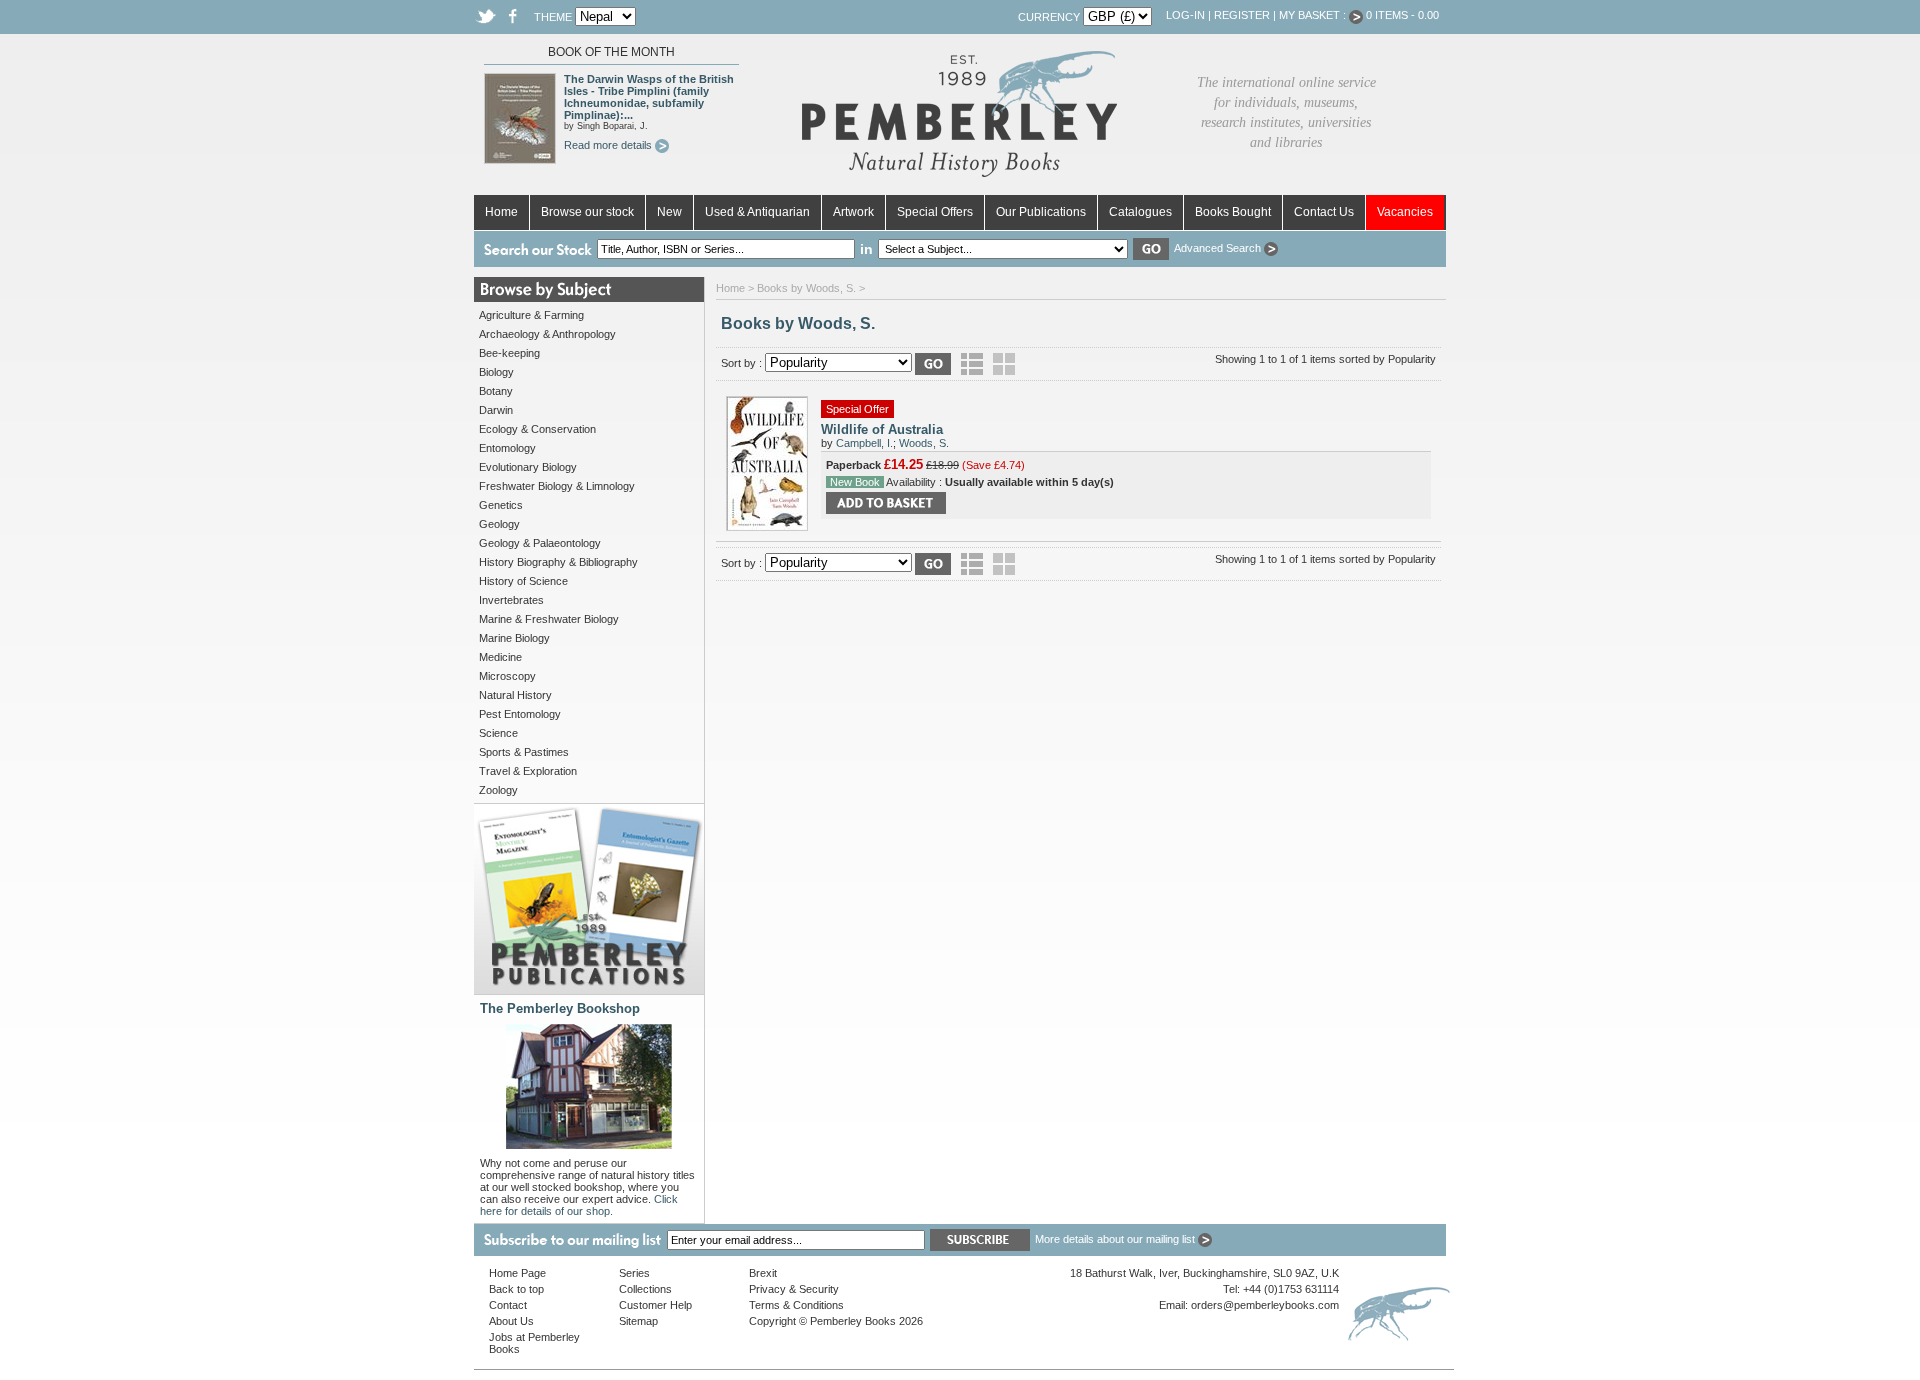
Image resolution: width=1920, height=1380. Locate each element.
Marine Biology (514, 638)
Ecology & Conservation (537, 429)
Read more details (609, 145)
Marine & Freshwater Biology (549, 619)
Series (634, 1273)
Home (501, 212)
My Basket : (1314, 15)
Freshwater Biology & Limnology (557, 486)
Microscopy (507, 676)
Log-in (1185, 15)
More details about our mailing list (1116, 1239)
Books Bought (1233, 212)
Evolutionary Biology (528, 467)
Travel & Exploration (528, 771)
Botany (496, 391)
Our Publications (1041, 212)
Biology (496, 372)
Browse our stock (587, 212)
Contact (508, 1305)
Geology (499, 524)
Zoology (498, 790)
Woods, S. (924, 443)
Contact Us (1324, 212)
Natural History (515, 695)
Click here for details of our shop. (579, 1205)
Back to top (516, 1289)
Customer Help (655, 1305)
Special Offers (935, 212)
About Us (511, 1321)
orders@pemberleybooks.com (1265, 1305)
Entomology (507, 448)
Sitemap (638, 1321)
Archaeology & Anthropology (547, 334)
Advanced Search (1219, 248)
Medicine (500, 657)
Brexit (763, 1273)
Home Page (517, 1273)
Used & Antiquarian (757, 212)
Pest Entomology (520, 714)
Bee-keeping (509, 353)
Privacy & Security (794, 1289)
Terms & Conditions (796, 1305)
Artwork (853, 212)
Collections (645, 1289)
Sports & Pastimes (524, 752)
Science (498, 733)
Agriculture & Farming (531, 315)
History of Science (523, 581)
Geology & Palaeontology (540, 543)
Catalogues (1140, 212)
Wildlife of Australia (882, 429)
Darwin (496, 410)
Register (1242, 15)
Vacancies (1405, 212)
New (669, 212)
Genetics (501, 505)
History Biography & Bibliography (558, 562)
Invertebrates (511, 600)
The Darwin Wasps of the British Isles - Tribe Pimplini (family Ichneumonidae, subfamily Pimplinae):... (649, 97)
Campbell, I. (864, 443)
